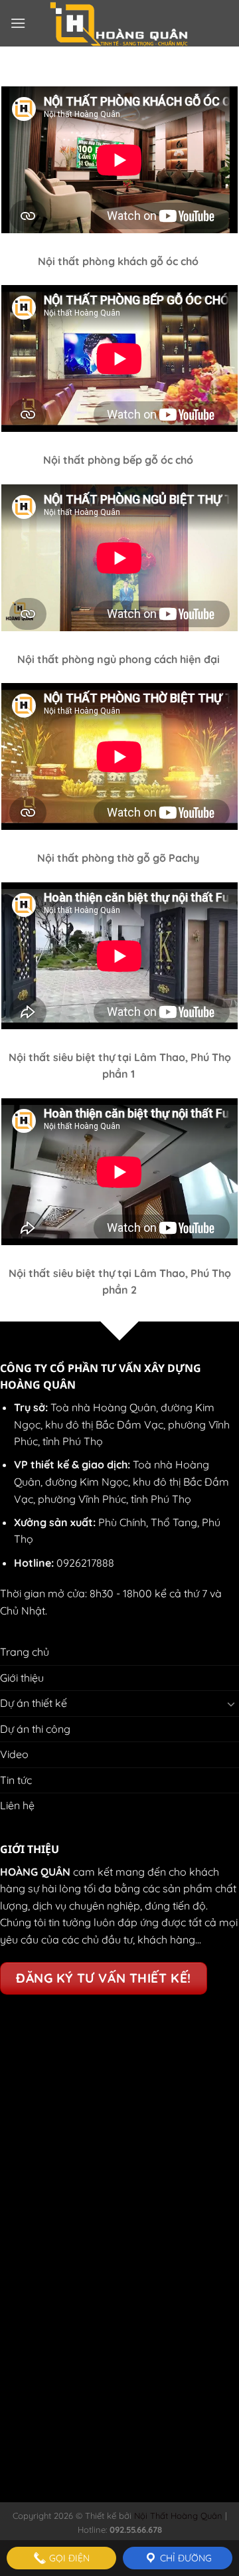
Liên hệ (17, 1805)
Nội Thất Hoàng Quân (177, 2516)
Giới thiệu (22, 1678)
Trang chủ (25, 1652)
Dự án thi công (35, 1729)
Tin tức (16, 1780)
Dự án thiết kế (34, 1703)
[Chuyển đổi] (231, 1704)
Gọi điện (68, 2558)
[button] (18, 23)
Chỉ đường (185, 2558)
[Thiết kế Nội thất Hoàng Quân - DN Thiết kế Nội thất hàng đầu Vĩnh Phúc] (120, 23)
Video (14, 1754)
